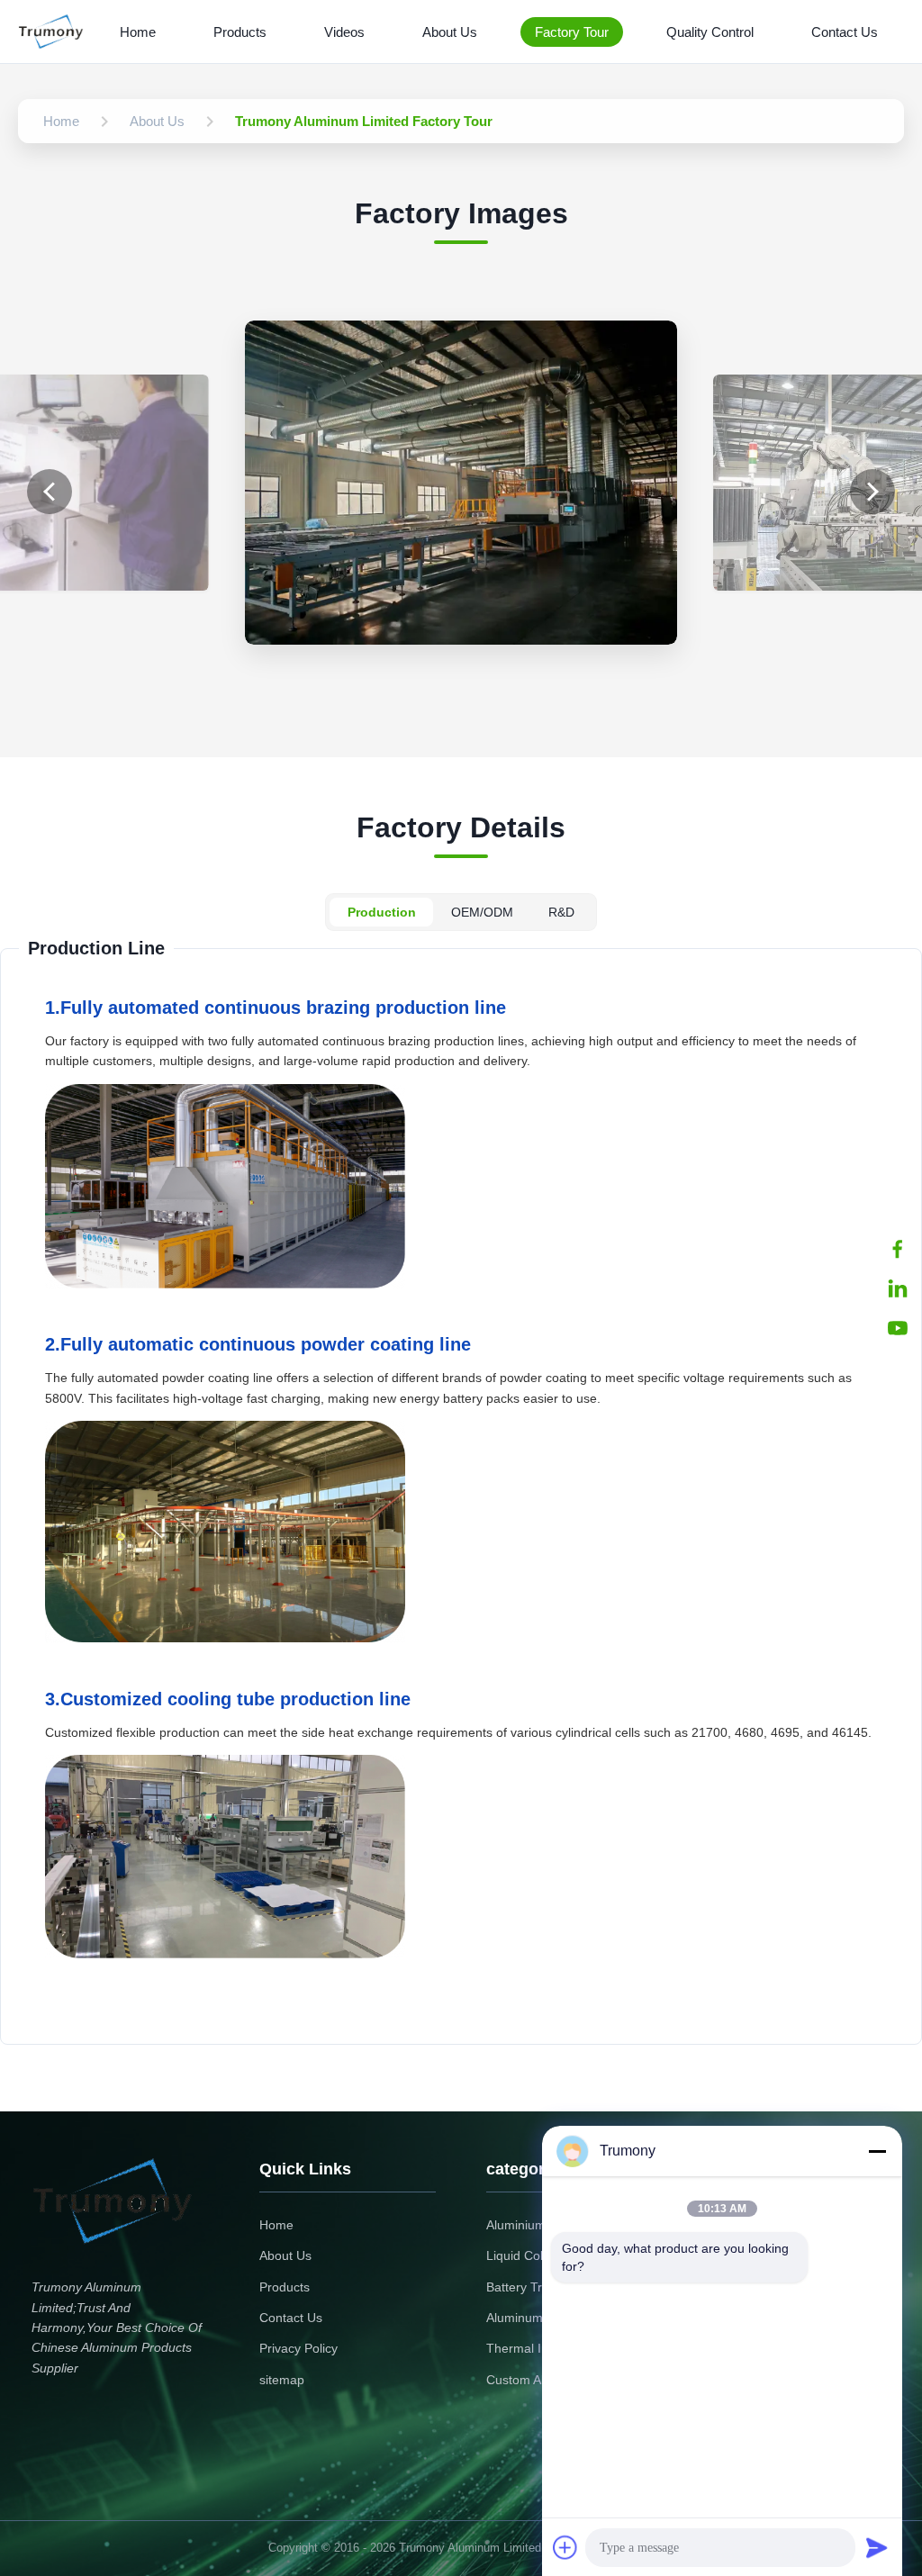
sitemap (282, 2380)
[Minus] (877, 2151)
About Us (450, 32)
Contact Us (845, 32)
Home (138, 32)
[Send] (877, 2547)
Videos (344, 32)
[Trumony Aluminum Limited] (54, 32)
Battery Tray (521, 2287)
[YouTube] (898, 1328)
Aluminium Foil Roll (541, 2225)
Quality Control (710, 32)
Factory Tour (572, 32)
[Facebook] (898, 1249)
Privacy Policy (298, 2348)
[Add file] (565, 2547)
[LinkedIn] (898, 1288)
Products (240, 32)
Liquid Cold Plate (534, 2255)
